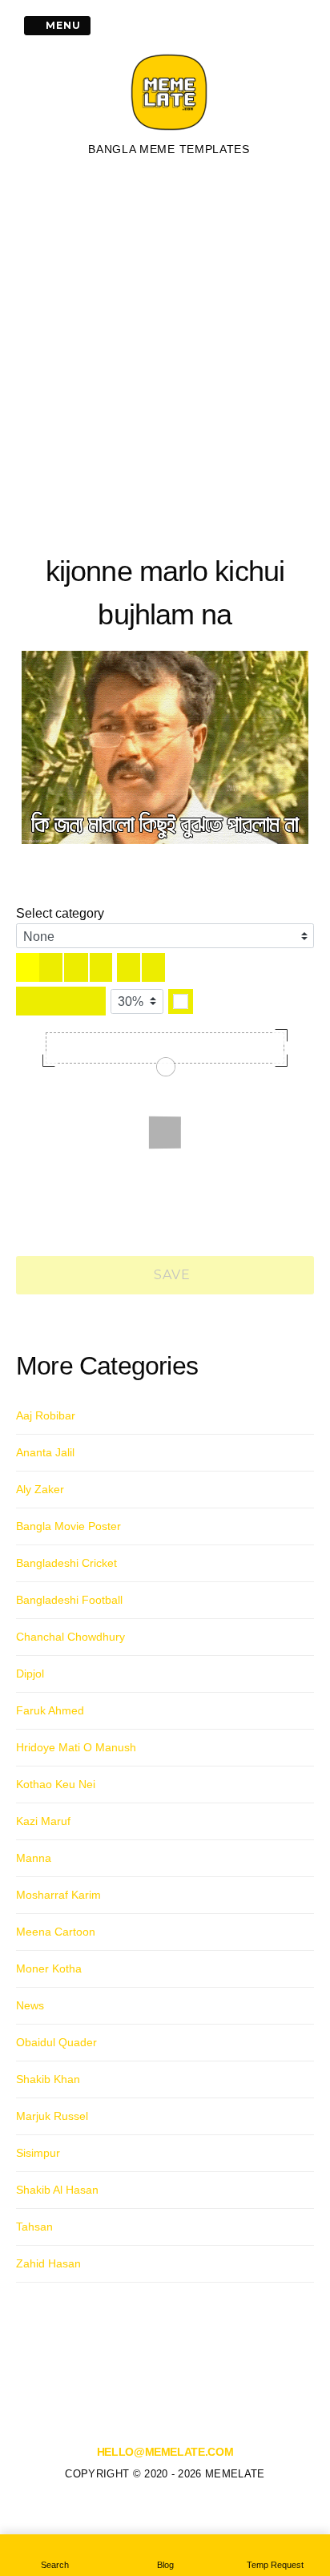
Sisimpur (38, 2153)
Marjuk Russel (52, 2116)
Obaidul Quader (56, 2042)
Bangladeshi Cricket (66, 1563)
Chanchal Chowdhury (70, 1637)
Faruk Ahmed (50, 1710)
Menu (62, 25)
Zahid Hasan (48, 2263)
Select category (60, 913)
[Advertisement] (165, 353)
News (30, 2005)
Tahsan (34, 2227)
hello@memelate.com (165, 2452)
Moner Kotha (49, 1968)
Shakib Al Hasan (57, 2190)
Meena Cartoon (56, 1932)
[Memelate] (169, 132)
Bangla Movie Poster (68, 1526)
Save (171, 1275)
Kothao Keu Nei (56, 1784)
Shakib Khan (48, 2079)
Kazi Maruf (43, 1821)
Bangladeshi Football (69, 1600)
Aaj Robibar (46, 1415)
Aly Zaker (40, 1489)
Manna (34, 1858)
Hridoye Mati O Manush (76, 1747)
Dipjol (30, 1674)
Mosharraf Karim (58, 1895)
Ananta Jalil (45, 1452)
